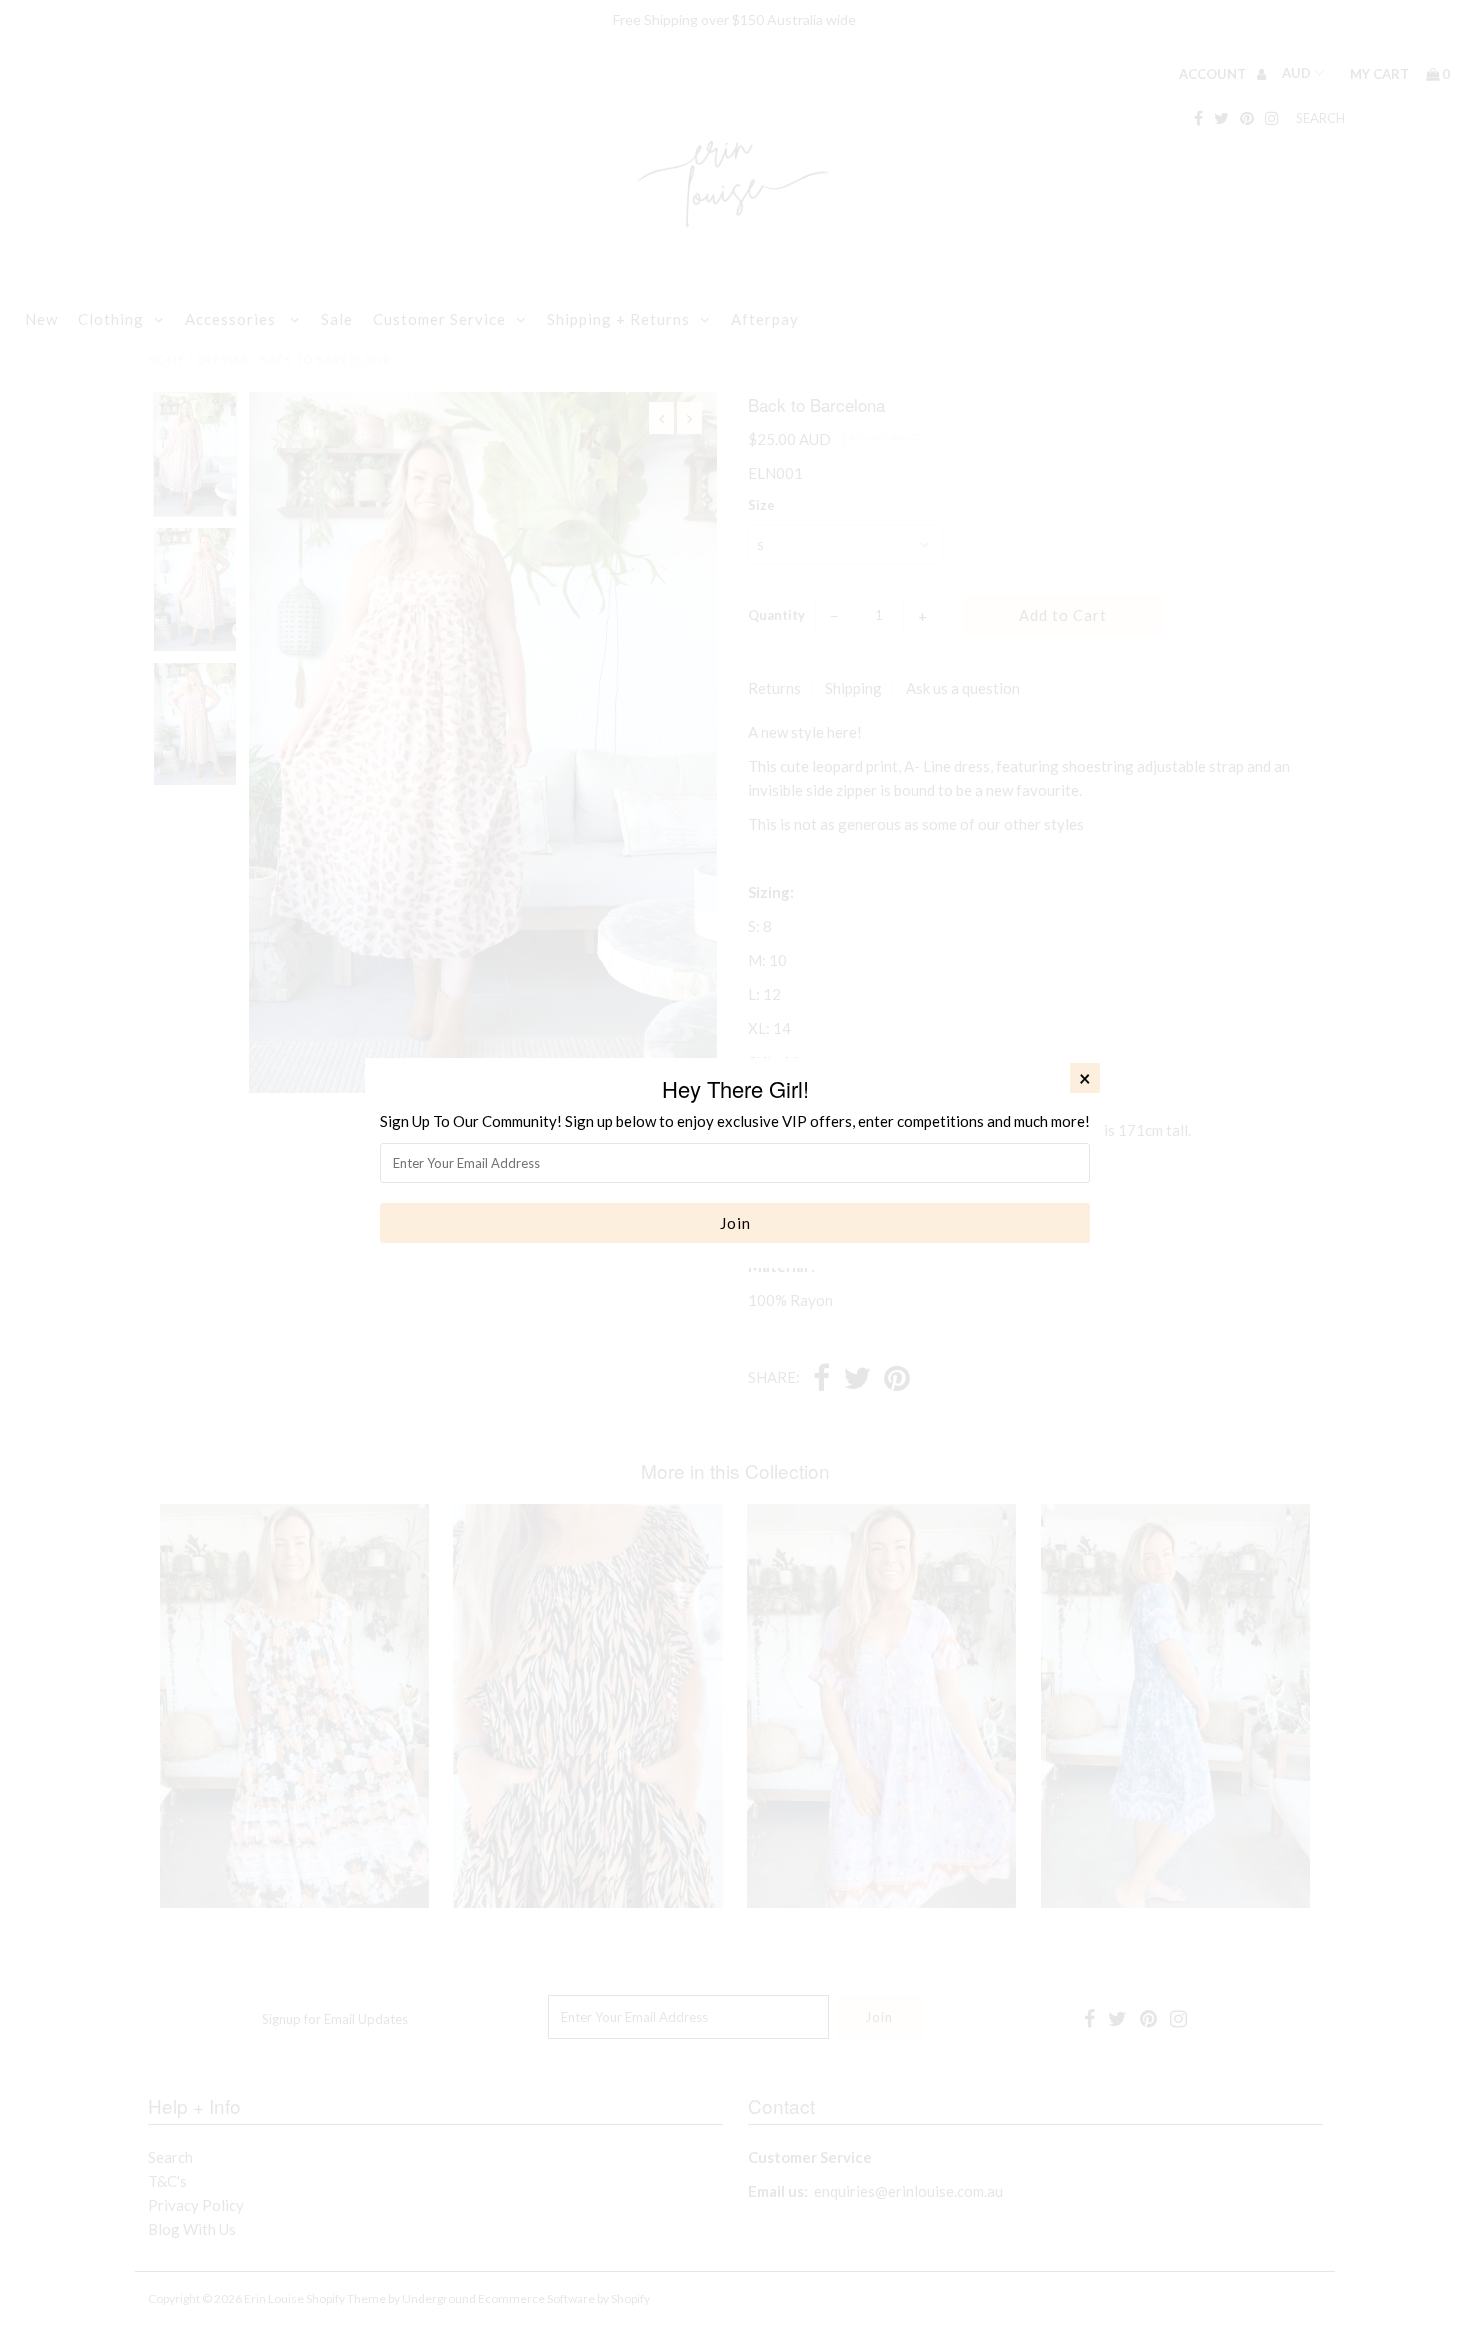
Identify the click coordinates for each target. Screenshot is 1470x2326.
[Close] (1085, 1078)
